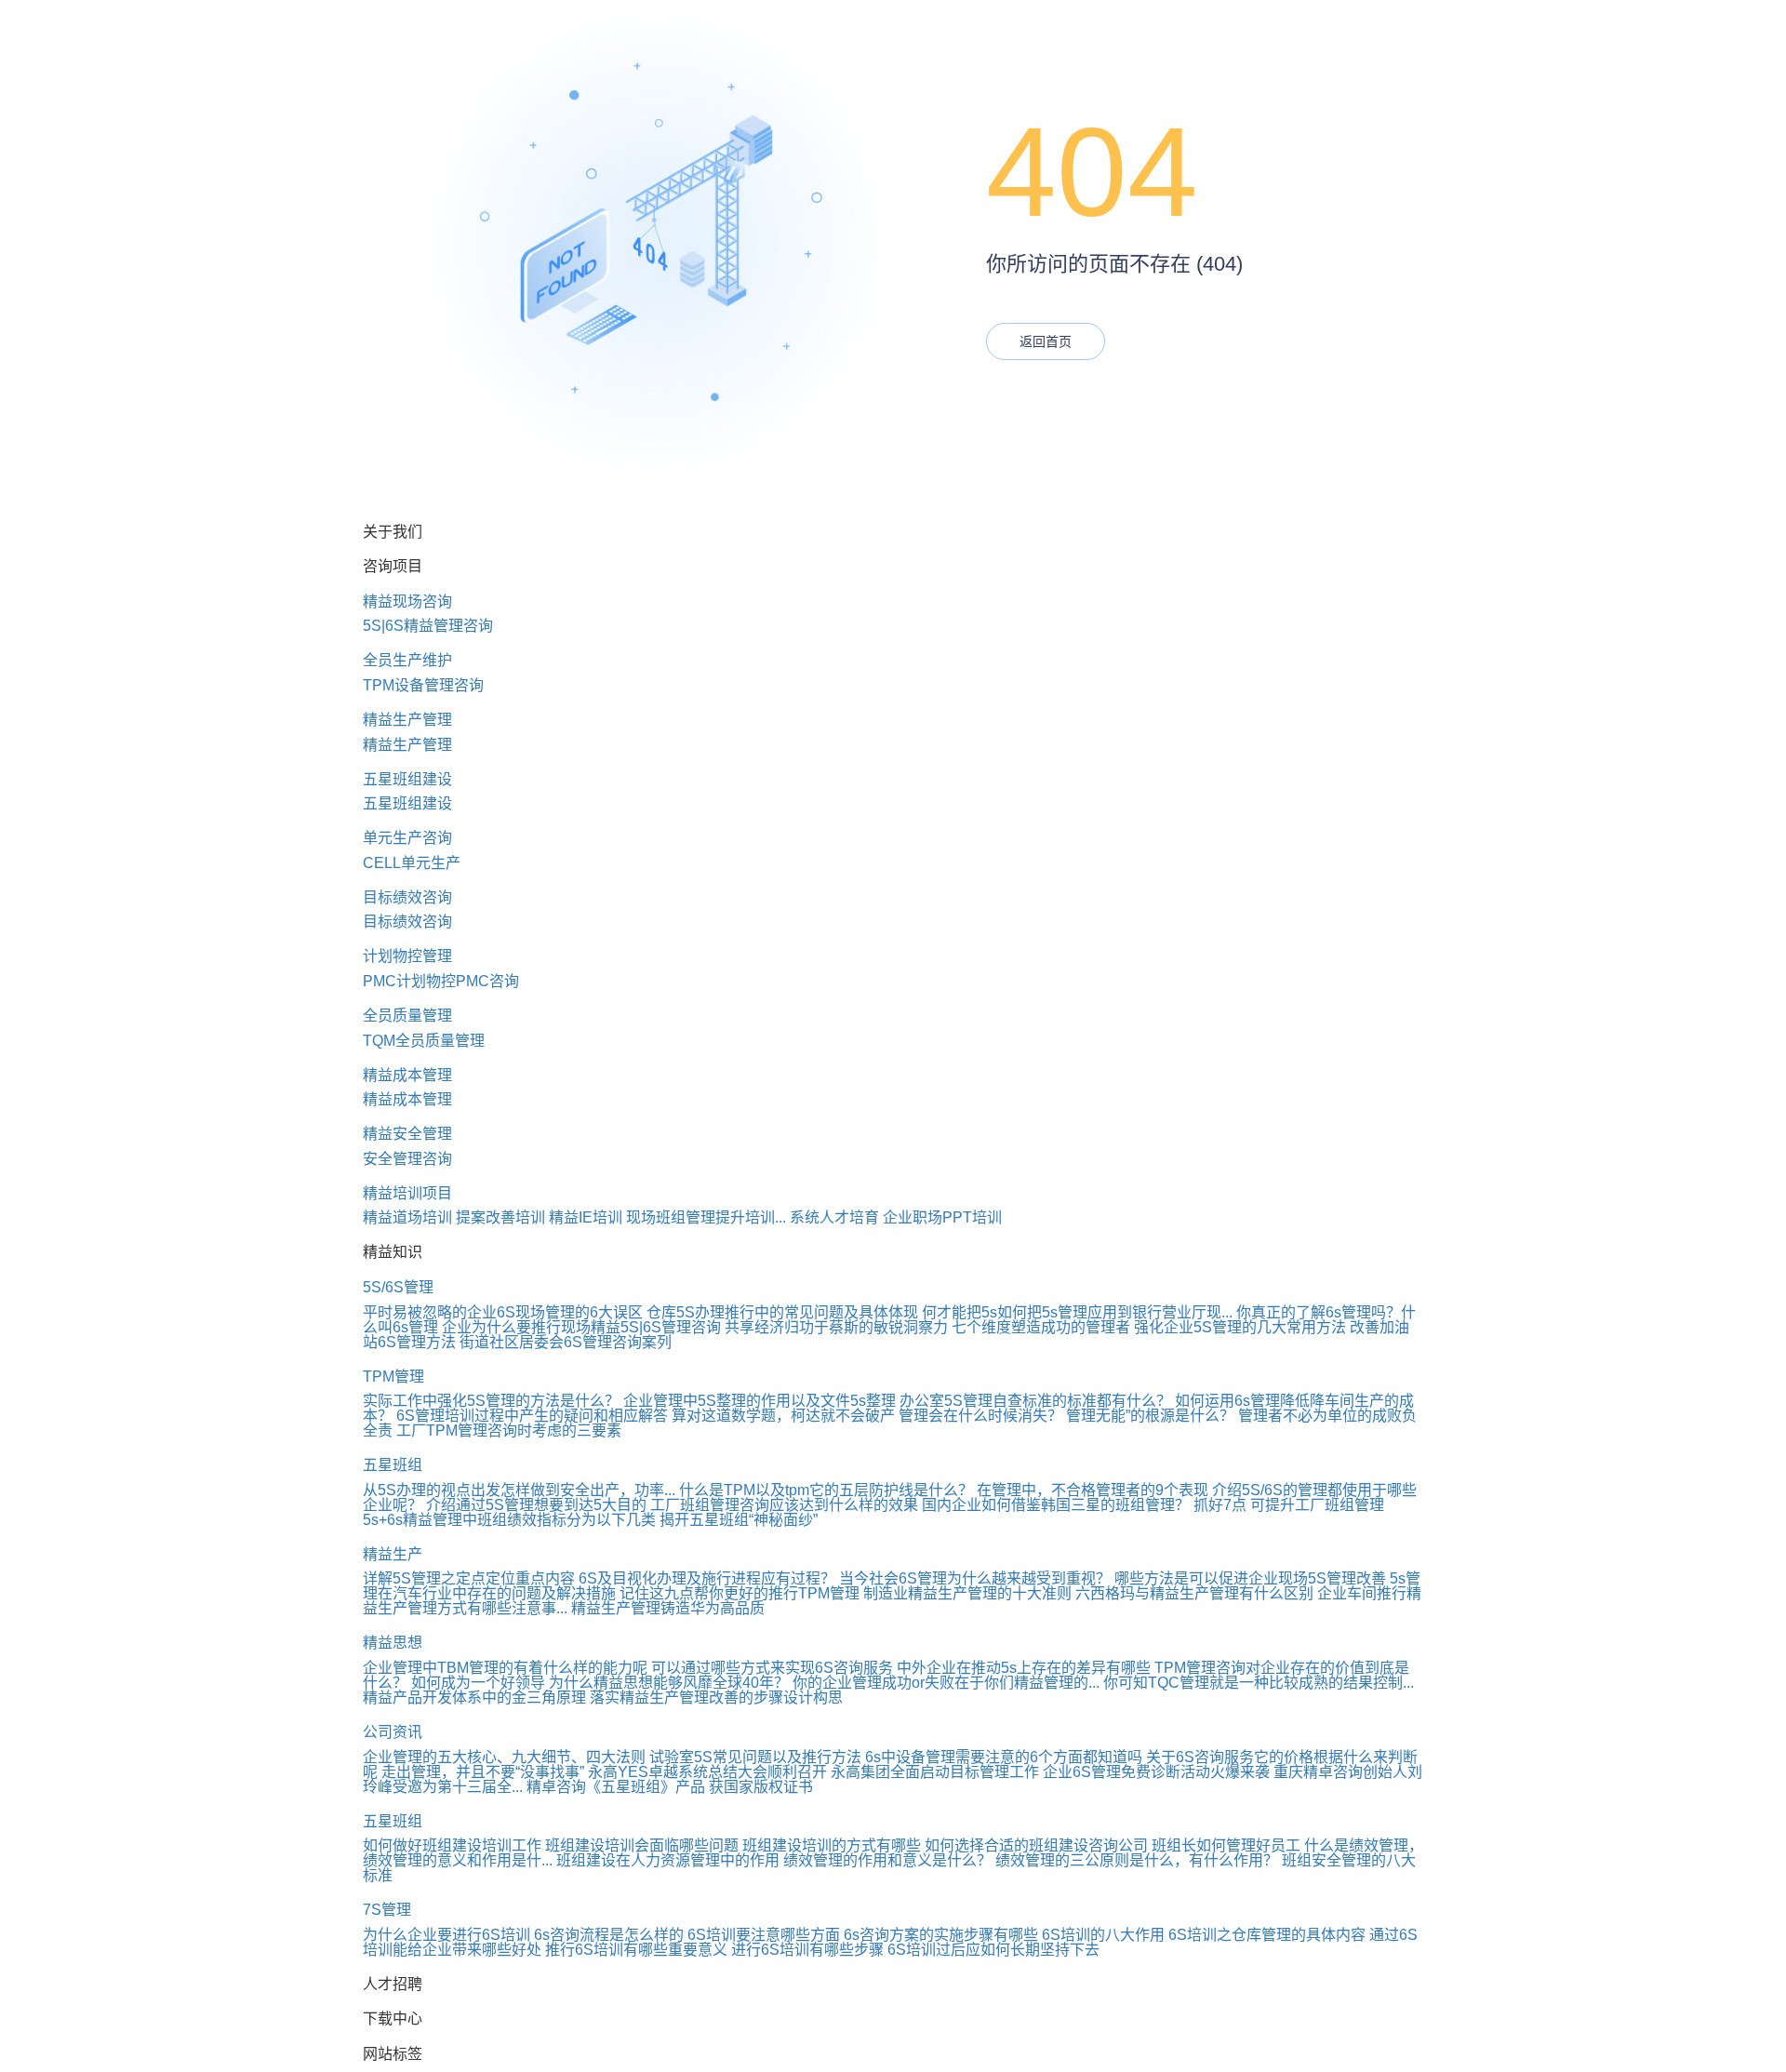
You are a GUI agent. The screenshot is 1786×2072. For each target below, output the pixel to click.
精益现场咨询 (407, 602)
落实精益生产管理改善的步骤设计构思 (716, 1698)
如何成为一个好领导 (478, 1683)
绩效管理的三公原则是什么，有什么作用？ (1137, 1860)
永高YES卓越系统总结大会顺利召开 (707, 1772)
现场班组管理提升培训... (706, 1217)
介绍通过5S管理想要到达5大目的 (536, 1505)
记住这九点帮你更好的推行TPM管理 (740, 1593)
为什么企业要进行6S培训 (446, 1935)
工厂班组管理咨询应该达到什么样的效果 (784, 1505)
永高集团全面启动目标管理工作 (935, 1772)
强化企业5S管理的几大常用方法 (1240, 1327)
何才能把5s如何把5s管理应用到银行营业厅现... (1077, 1312)
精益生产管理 (407, 720)
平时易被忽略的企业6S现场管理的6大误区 (503, 1312)
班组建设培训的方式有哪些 (832, 1845)
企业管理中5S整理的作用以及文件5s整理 (760, 1401)
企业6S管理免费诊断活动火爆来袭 (1156, 1772)
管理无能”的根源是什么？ (1150, 1416)
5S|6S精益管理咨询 (428, 626)
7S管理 (387, 1910)
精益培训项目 (407, 1193)
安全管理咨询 (407, 1159)
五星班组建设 (407, 779)
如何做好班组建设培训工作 (452, 1845)
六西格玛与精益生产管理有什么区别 (1194, 1593)
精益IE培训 (586, 1217)
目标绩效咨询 (407, 897)
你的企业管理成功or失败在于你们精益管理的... (946, 1683)
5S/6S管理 (398, 1287)
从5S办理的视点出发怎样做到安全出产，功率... (519, 1490)
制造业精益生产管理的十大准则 (967, 1593)
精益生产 (393, 1554)
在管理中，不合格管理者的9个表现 (1093, 1490)
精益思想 (393, 1643)
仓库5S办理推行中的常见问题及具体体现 (782, 1312)
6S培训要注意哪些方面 (764, 1935)
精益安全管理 (407, 1134)
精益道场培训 (407, 1217)
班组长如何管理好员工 (1226, 1845)
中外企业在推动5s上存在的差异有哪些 (1024, 1668)
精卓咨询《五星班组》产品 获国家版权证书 (670, 1787)
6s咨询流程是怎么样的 (609, 1935)
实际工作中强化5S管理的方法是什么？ (491, 1401)
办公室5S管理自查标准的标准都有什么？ (1035, 1401)
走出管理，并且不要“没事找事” (483, 1772)
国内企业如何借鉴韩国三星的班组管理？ (1056, 1505)
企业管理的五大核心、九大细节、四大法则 (504, 1757)
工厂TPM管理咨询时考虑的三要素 (509, 1430)
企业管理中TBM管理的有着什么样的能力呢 (505, 1668)
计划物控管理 (407, 956)
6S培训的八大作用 (1103, 1935)
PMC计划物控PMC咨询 (441, 981)
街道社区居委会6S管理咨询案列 (566, 1342)
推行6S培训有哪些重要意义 (636, 1950)
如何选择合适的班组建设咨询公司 (1036, 1845)
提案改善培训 (500, 1217)
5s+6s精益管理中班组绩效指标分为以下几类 (509, 1520)
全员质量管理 (407, 1016)
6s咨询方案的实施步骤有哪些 (941, 1935)
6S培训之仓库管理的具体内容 (1267, 1935)
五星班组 (393, 1465)
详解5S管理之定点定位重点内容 (469, 1578)
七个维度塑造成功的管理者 (1041, 1327)
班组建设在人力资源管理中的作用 (668, 1860)
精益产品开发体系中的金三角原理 (474, 1698)
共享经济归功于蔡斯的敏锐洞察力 (836, 1327)
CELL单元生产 (412, 863)
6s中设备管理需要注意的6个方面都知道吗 (1004, 1757)
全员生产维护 (407, 660)
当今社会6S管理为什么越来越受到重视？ (975, 1578)
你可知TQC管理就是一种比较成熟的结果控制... (1259, 1683)
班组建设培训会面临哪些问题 (642, 1845)
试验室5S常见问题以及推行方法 (755, 1757)
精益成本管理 (407, 1075)
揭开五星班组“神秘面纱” (739, 1520)
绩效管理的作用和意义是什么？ (887, 1860)
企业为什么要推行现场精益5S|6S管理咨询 (581, 1327)
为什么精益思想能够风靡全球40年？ (669, 1683)
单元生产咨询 (407, 838)
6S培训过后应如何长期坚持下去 (993, 1950)
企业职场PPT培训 (942, 1217)
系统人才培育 (834, 1217)
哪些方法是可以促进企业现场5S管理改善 (1250, 1578)
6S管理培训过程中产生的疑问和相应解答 (532, 1416)
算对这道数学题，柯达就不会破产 (783, 1416)
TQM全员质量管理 (424, 1041)
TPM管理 (393, 1377)
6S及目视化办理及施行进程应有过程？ (707, 1578)
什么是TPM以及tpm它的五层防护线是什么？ (826, 1490)
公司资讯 (393, 1732)
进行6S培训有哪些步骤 (807, 1950)
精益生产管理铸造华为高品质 (668, 1608)
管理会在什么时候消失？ (980, 1416)
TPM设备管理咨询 (423, 685)
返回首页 (1046, 341)
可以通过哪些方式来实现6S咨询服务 (772, 1668)
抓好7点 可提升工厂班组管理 (1289, 1505)
